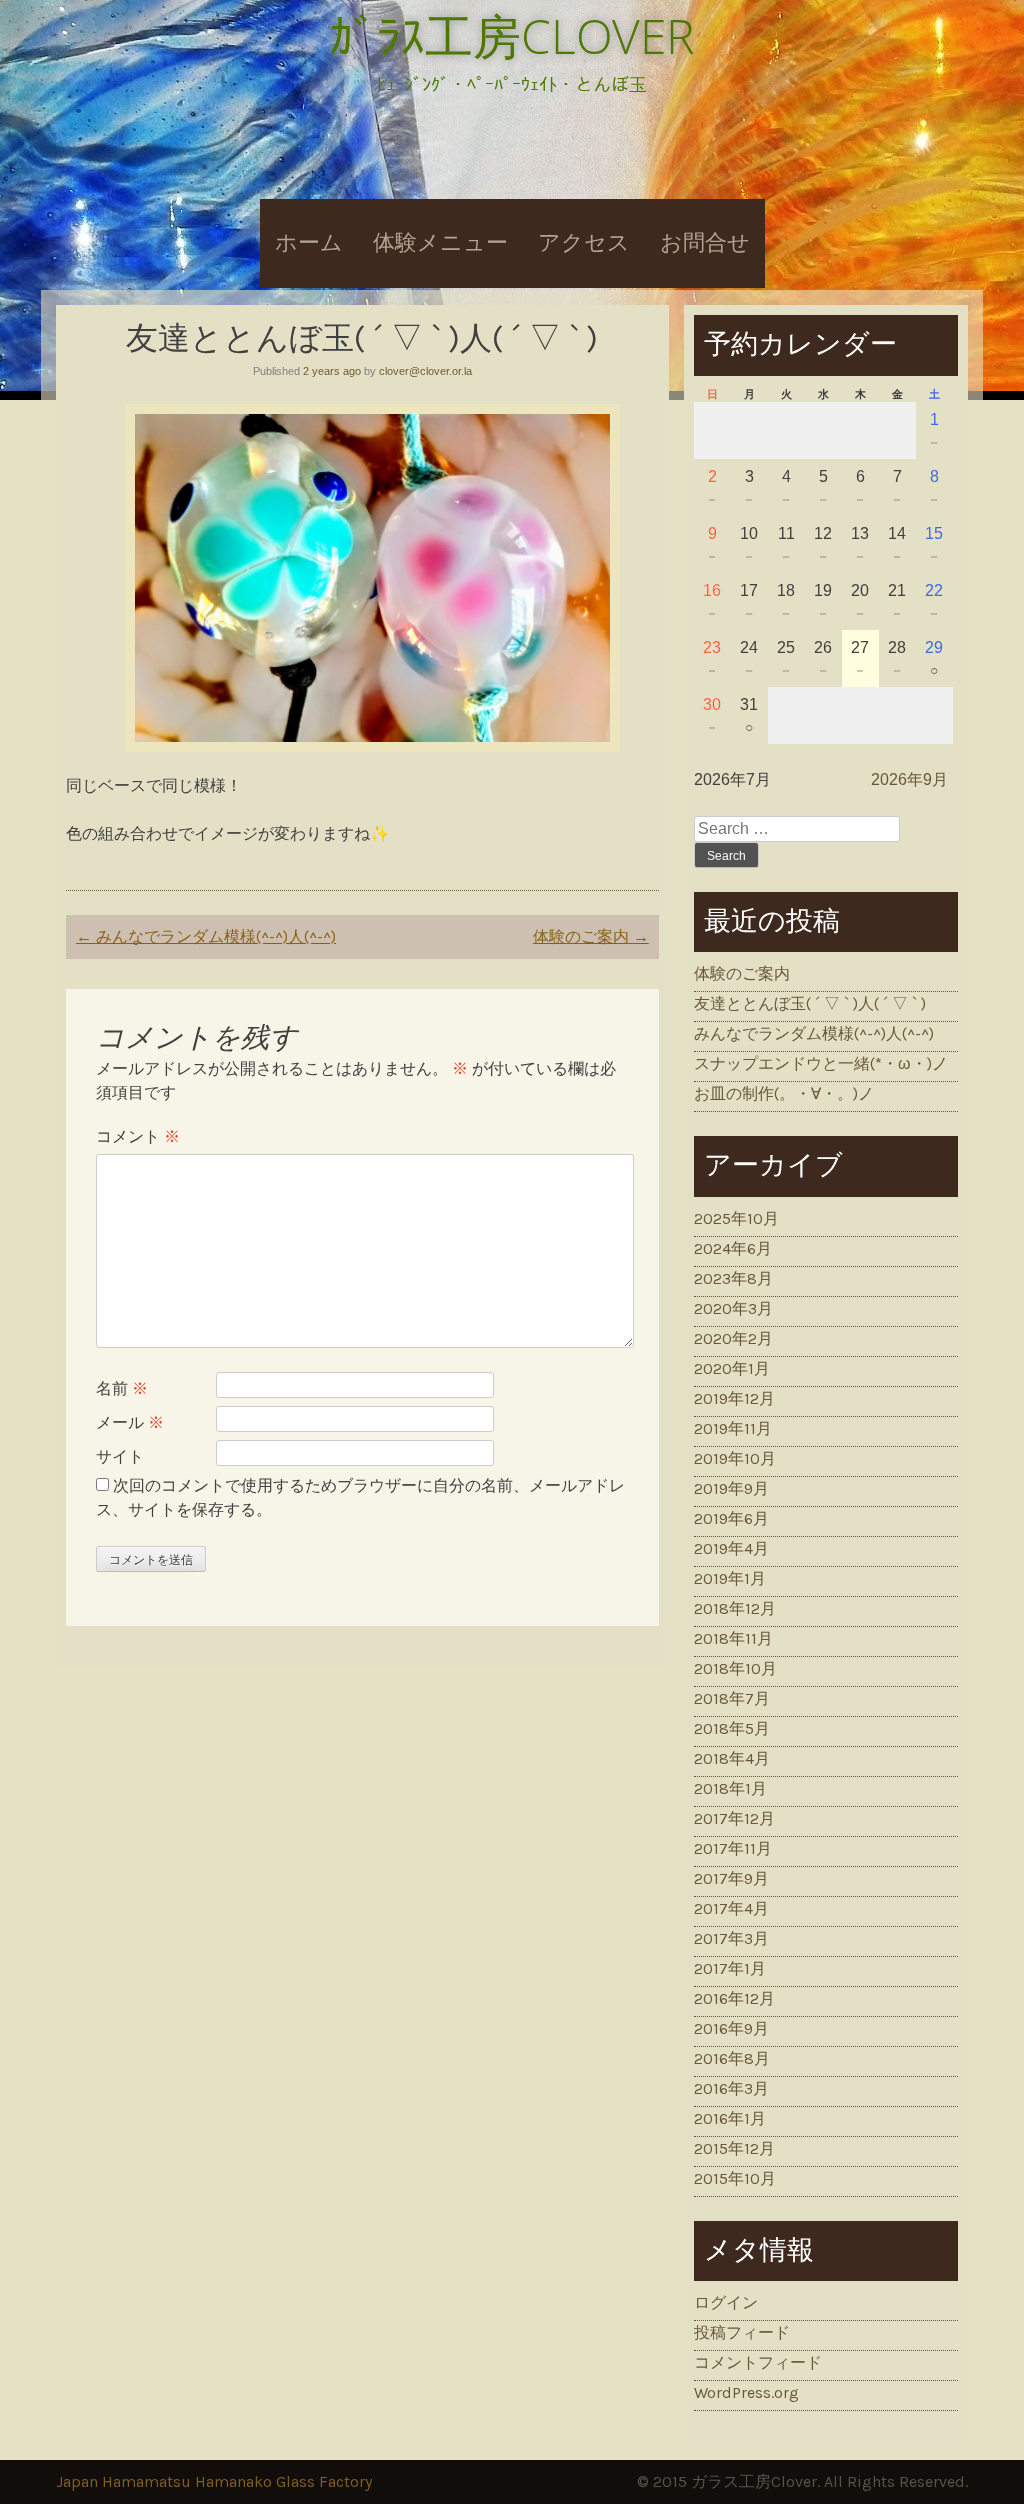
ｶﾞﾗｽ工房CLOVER (512, 35)
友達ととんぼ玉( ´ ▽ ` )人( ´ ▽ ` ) (810, 1003)
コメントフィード (758, 2362)
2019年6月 (731, 1518)
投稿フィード (742, 2332)
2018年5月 (732, 1728)
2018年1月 (730, 1788)
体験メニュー (440, 243)
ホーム (309, 243)
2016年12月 (734, 1998)
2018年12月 (735, 1608)
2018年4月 (732, 1758)
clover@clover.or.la (425, 371)
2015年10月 (735, 2178)
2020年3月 (733, 1308)
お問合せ (705, 243)
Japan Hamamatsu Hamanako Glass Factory (214, 2481)
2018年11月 (733, 1638)
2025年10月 (736, 1218)
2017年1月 (730, 1968)
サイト (120, 1456)
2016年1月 (730, 2118)
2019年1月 (730, 1578)
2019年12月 (734, 1398)
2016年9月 (731, 2028)
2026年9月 (909, 779)
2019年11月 (733, 1428)
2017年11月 (733, 1848)
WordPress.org (746, 2392)
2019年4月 (731, 1548)
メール (130, 1422)
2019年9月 (731, 1488)
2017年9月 (731, 1878)
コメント (138, 1136)
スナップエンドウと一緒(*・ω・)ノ (821, 1063)
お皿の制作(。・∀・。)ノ (784, 1093)
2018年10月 (735, 1668)
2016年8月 (732, 2058)
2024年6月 (733, 1248)
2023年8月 (733, 1278)
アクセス (584, 243)
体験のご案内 (591, 936)
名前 (122, 1388)
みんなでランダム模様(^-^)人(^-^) (206, 936)
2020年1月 (732, 1368)
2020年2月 (733, 1338)
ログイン (726, 2302)
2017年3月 (731, 1938)
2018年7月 (732, 1698)
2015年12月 (734, 2148)
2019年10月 (735, 1458)
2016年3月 (731, 2088)
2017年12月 (734, 1818)
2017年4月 (731, 1908)
